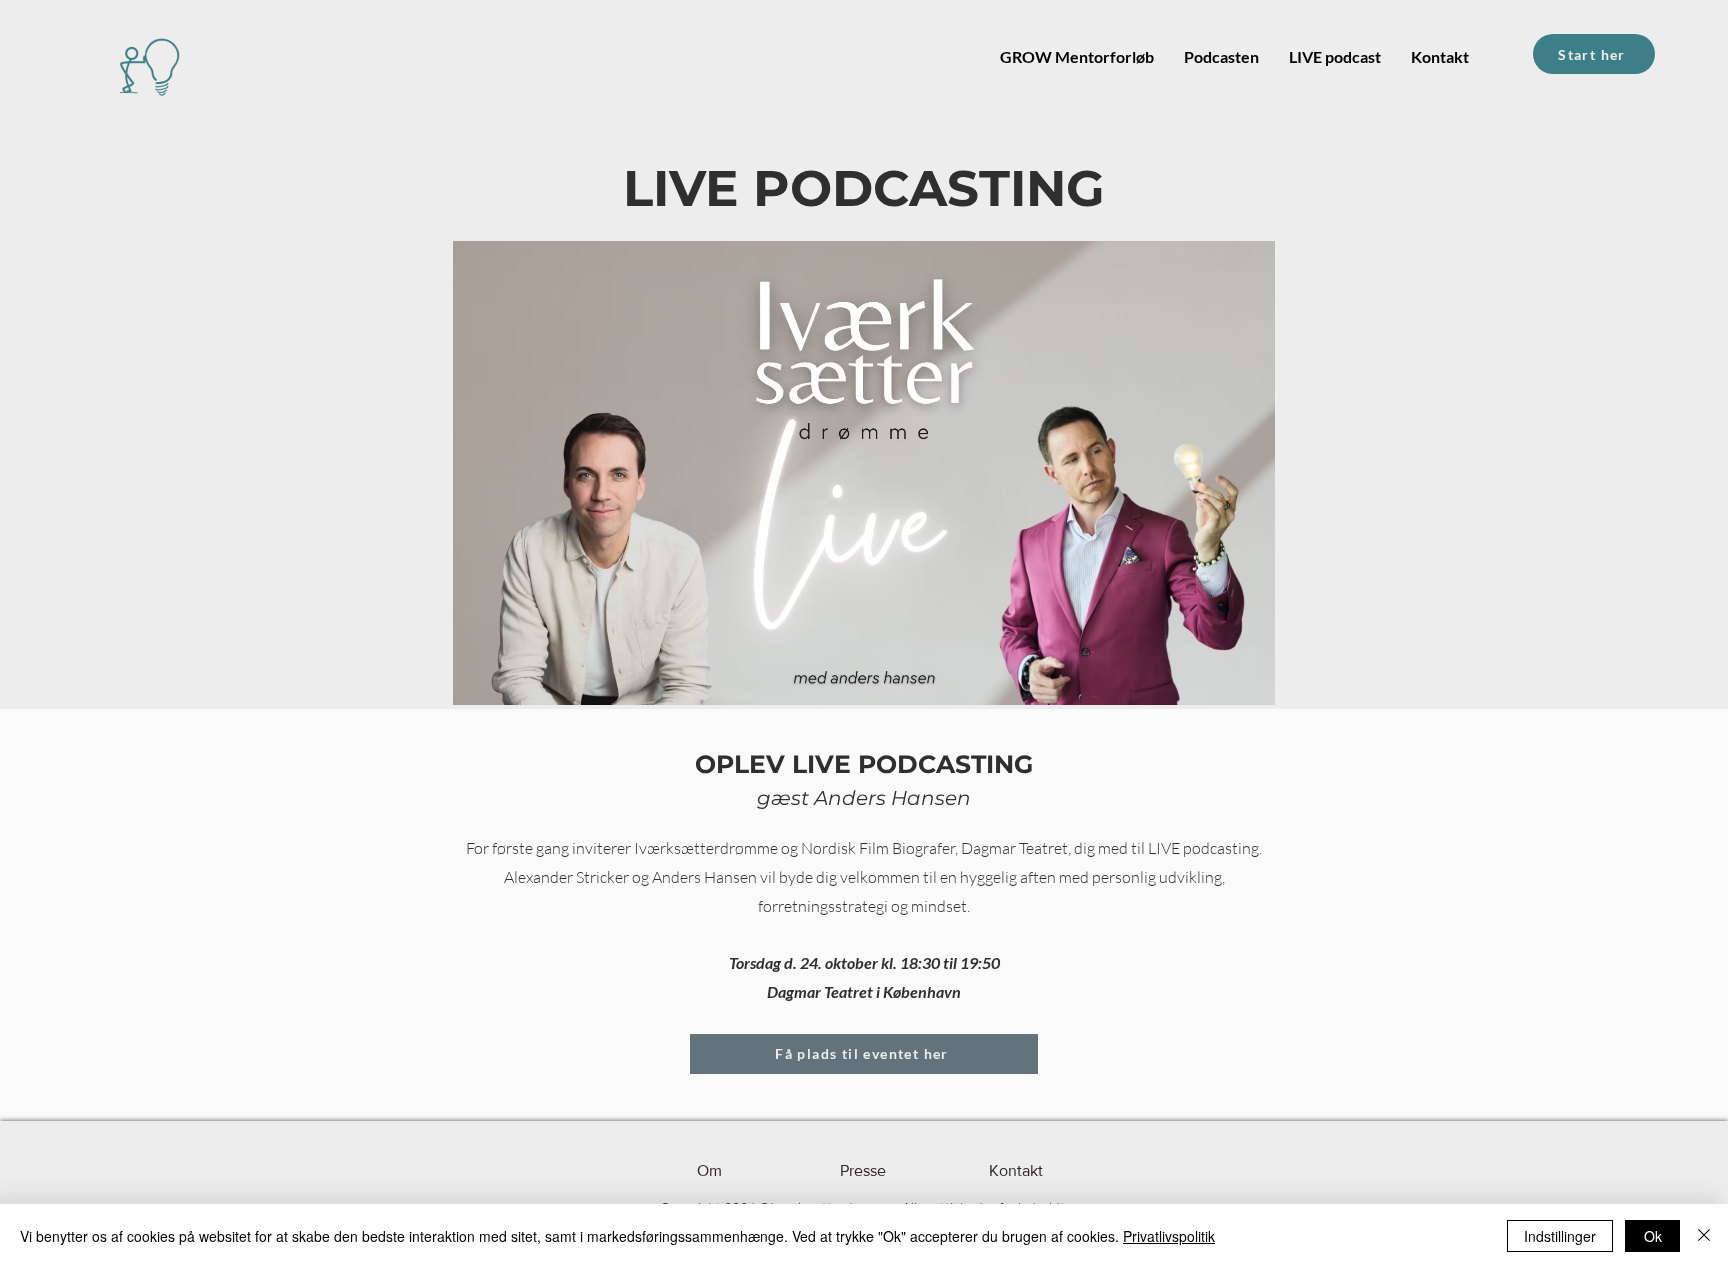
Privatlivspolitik (1169, 1236)
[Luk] (1704, 1236)
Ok (1653, 1236)
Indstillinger (1560, 1236)
